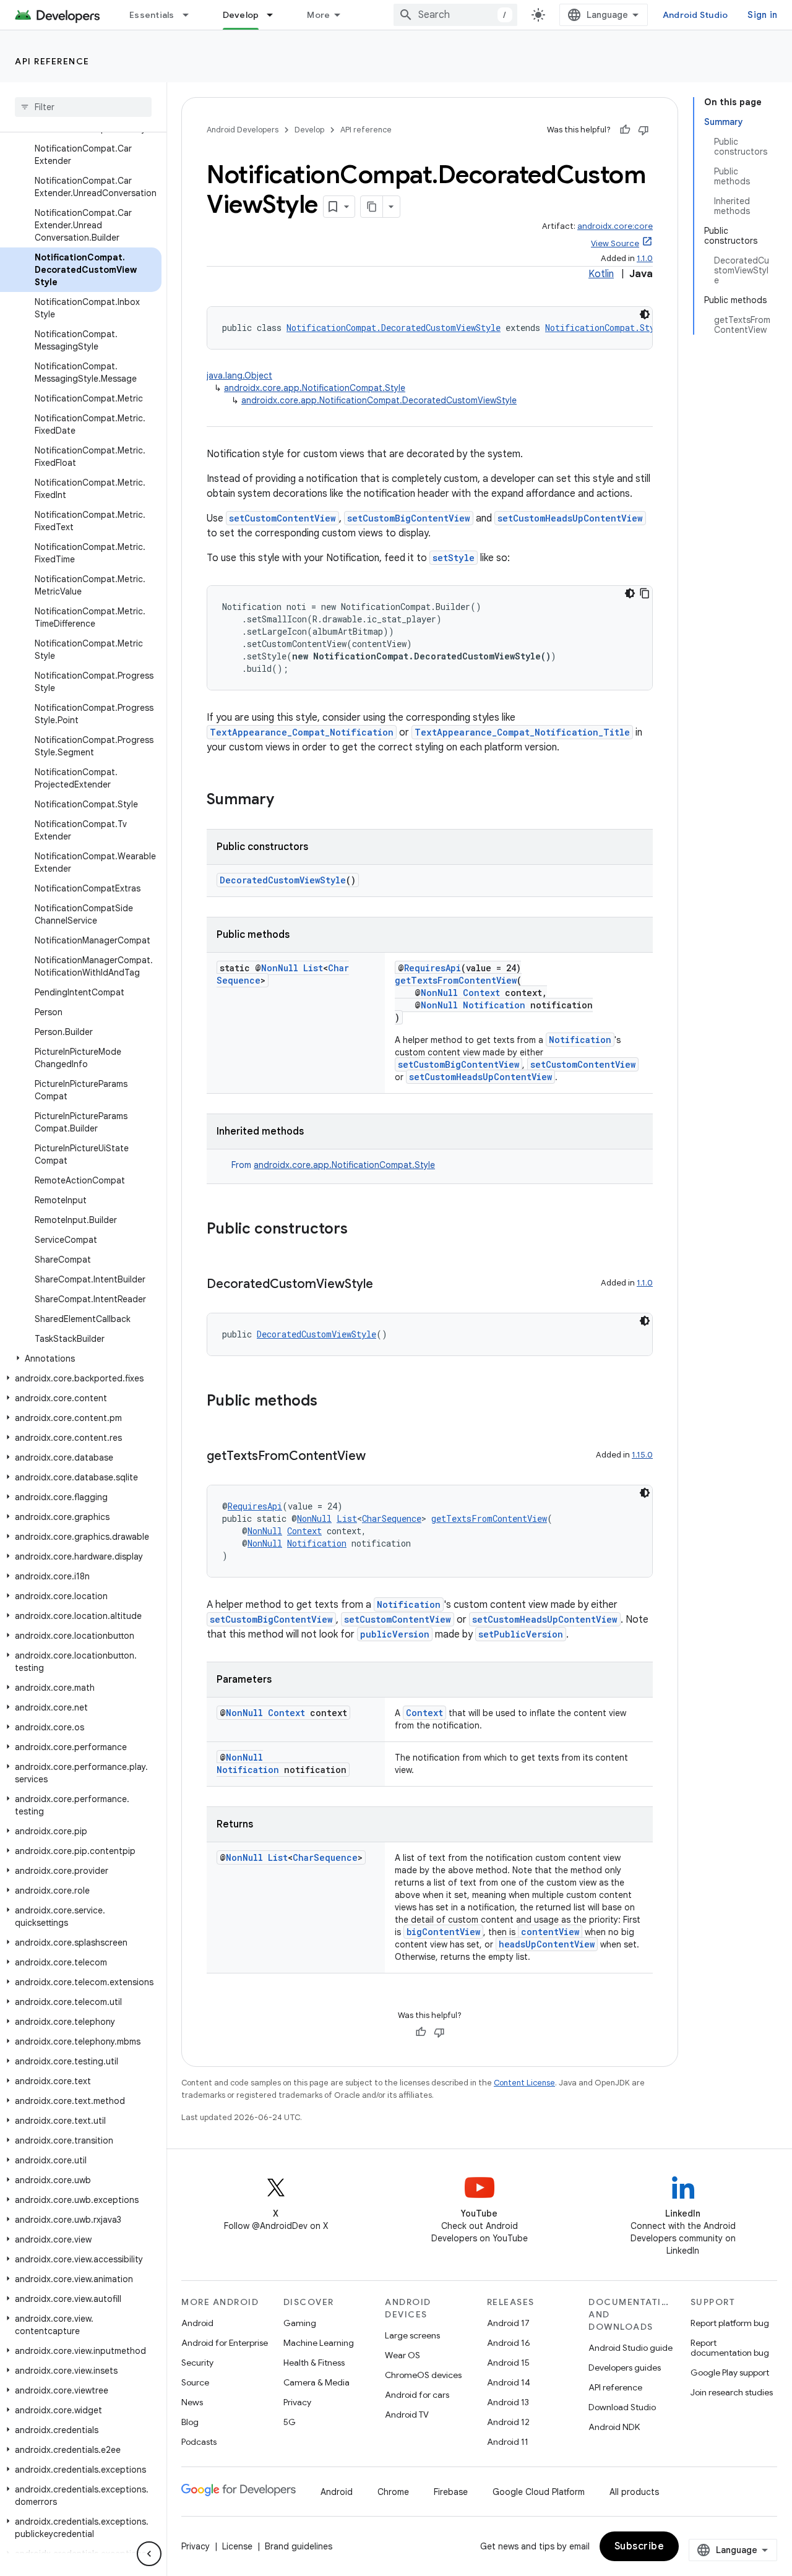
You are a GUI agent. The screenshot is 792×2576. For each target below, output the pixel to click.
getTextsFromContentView (456, 980)
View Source (615, 243)
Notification (494, 1005)
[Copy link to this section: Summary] (286, 801)
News (192, 2402)
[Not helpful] (643, 130)
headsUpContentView (547, 1944)
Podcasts (199, 2442)
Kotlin (601, 274)
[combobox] (455, 15)
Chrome (393, 2492)
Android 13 (508, 2402)
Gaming (300, 2323)
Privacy (297, 2402)
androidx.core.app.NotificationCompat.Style (315, 388)
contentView (550, 1932)
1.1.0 (645, 258)
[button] (81, 1359)
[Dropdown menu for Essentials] (191, 15)
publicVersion (395, 1634)
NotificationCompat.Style (605, 328)
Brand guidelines (299, 2546)
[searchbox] (83, 107)
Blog (190, 2422)
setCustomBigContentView (409, 518)
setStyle (454, 558)
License (237, 2546)
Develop (241, 15)
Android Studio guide (631, 2348)
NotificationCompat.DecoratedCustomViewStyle (394, 328)
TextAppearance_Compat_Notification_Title (522, 732)
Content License (524, 2083)
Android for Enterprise (225, 2343)
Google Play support (730, 2372)
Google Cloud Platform (539, 2492)
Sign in (762, 15)
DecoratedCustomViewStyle (283, 880)
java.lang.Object (239, 376)
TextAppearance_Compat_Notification (302, 732)
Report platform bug (730, 2323)
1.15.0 (642, 1455)
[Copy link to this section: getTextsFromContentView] (378, 1457)
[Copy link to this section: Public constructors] (360, 1230)
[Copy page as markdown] (372, 207)
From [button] (333, 1165)
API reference (52, 61)
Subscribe (639, 2546)
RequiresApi (433, 968)
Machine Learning (319, 2343)
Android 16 (509, 2343)
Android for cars (417, 2395)
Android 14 (509, 2382)
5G (290, 2422)
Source (195, 2382)
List (313, 968)
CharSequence (392, 1518)
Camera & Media (316, 2382)
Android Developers (243, 130)
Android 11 (508, 2442)
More (318, 15)
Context (481, 993)
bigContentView (443, 1932)
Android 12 (508, 2422)
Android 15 (508, 2363)
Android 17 (508, 2323)
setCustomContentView (282, 518)
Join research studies (732, 2392)
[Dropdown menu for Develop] (275, 15)
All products (634, 2492)
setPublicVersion (521, 1634)
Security (197, 2363)
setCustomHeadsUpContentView (570, 518)
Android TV (407, 2415)
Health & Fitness (314, 2363)
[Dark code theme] (645, 314)
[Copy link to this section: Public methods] (330, 1402)
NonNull (280, 968)
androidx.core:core (615, 226)
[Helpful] (625, 130)
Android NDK (614, 2427)
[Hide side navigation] (149, 2554)
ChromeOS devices (423, 2375)
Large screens (412, 2335)
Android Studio (695, 15)
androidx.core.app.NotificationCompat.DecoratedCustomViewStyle (379, 400)
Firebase (451, 2492)
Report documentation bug (730, 2348)
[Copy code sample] (645, 593)
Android (197, 2323)
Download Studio (622, 2407)
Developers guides (625, 2368)
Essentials (152, 15)
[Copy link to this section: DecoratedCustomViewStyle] (385, 1285)
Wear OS (402, 2355)
